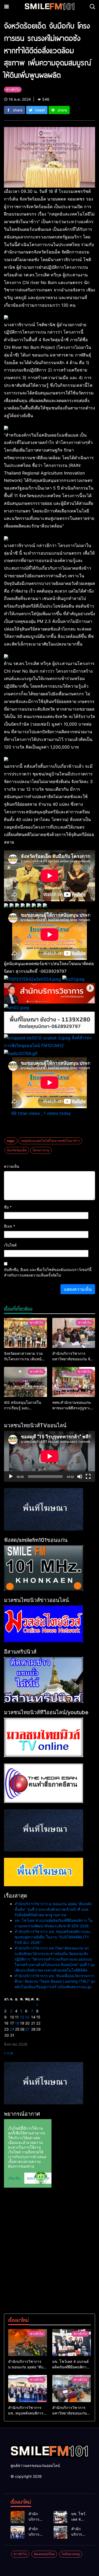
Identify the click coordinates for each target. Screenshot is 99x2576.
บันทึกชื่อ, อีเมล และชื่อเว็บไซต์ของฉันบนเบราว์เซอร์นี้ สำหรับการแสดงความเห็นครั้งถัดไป (48, 1272)
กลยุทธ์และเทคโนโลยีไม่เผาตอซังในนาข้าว (50, 1141)
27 (27, 2029)
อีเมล (10, 1226)
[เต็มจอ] (88, 1477)
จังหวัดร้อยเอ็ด (17, 1150)
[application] (49, 1456)
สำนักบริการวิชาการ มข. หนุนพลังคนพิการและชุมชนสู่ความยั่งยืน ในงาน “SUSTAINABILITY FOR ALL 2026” (53, 1937)
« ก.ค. (9, 2053)
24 (12, 2029)
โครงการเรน (41, 1150)
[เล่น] (11, 1477)
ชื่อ (8, 1207)
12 (22, 2017)
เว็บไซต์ (10, 1245)
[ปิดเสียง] (80, 1477)
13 (27, 2017)
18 (17, 2023)
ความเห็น (12, 1166)
